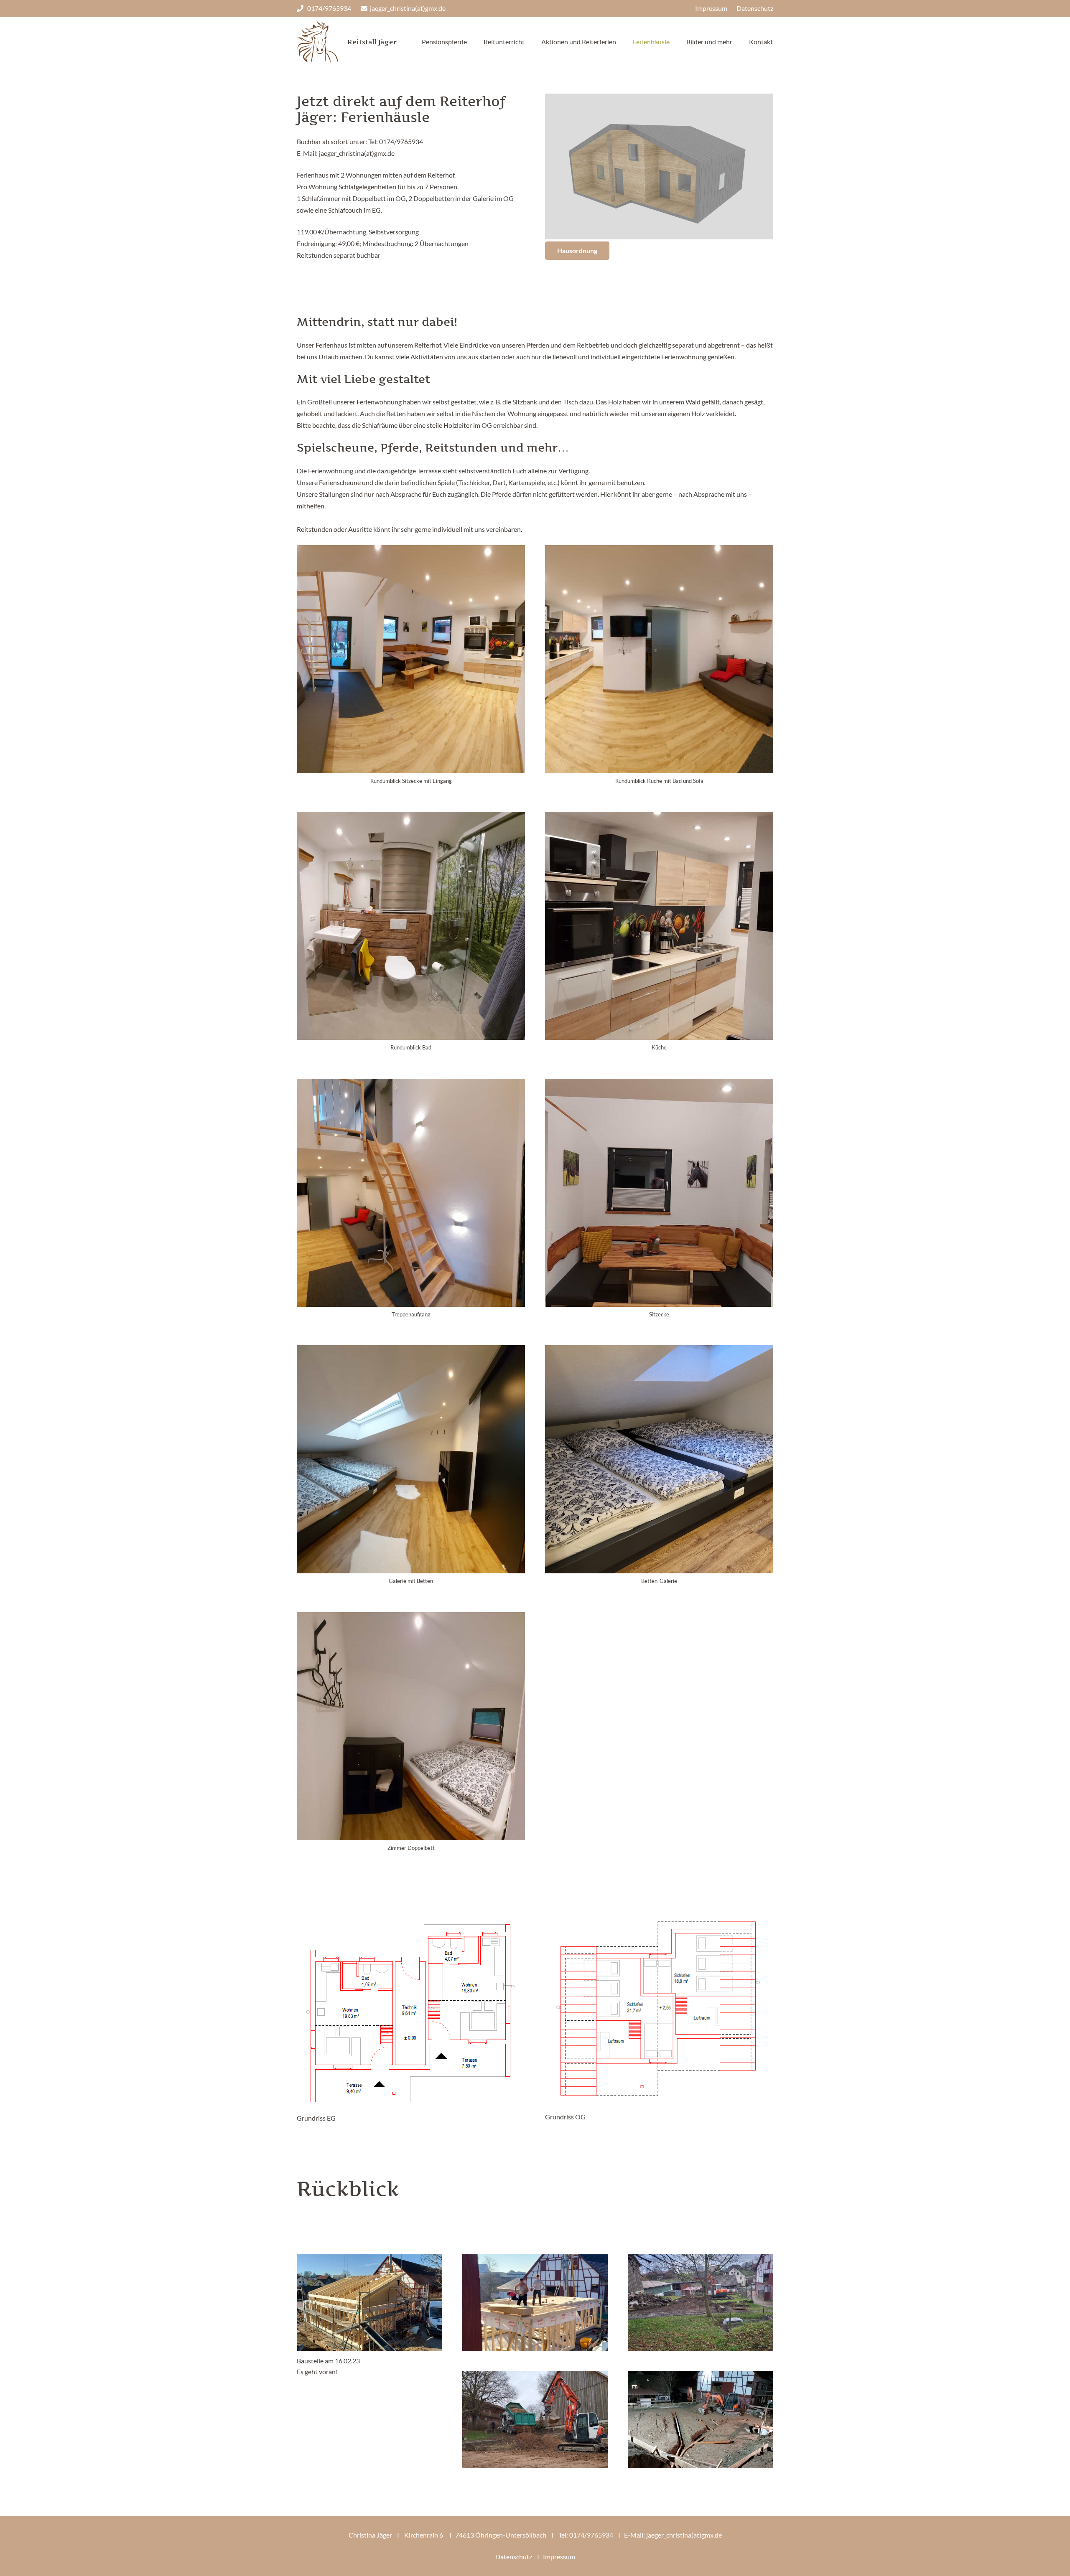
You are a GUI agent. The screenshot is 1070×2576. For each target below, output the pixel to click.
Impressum (559, 2557)
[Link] (317, 42)
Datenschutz (514, 2557)
